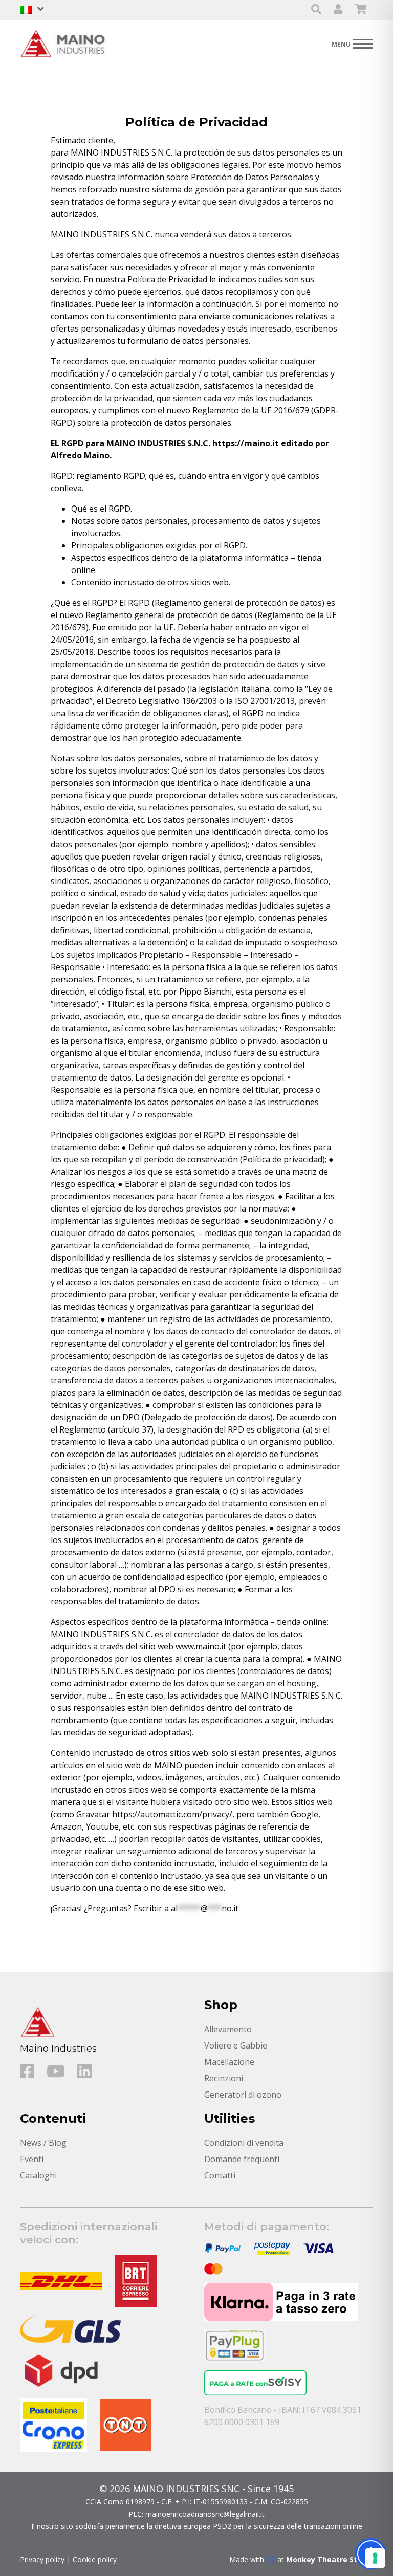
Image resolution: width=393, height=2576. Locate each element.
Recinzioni (224, 2078)
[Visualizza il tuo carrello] (361, 10)
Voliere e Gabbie (236, 2045)
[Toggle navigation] (352, 43)
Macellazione (229, 2062)
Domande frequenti (242, 2159)
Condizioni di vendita (244, 2143)
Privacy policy (42, 2559)
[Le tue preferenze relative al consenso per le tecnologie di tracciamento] (375, 2558)
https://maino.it (245, 443)
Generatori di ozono (243, 2095)
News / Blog (43, 2143)
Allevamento (228, 2029)
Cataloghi (38, 2175)
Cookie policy (95, 2559)
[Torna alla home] (66, 43)
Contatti (220, 2175)
